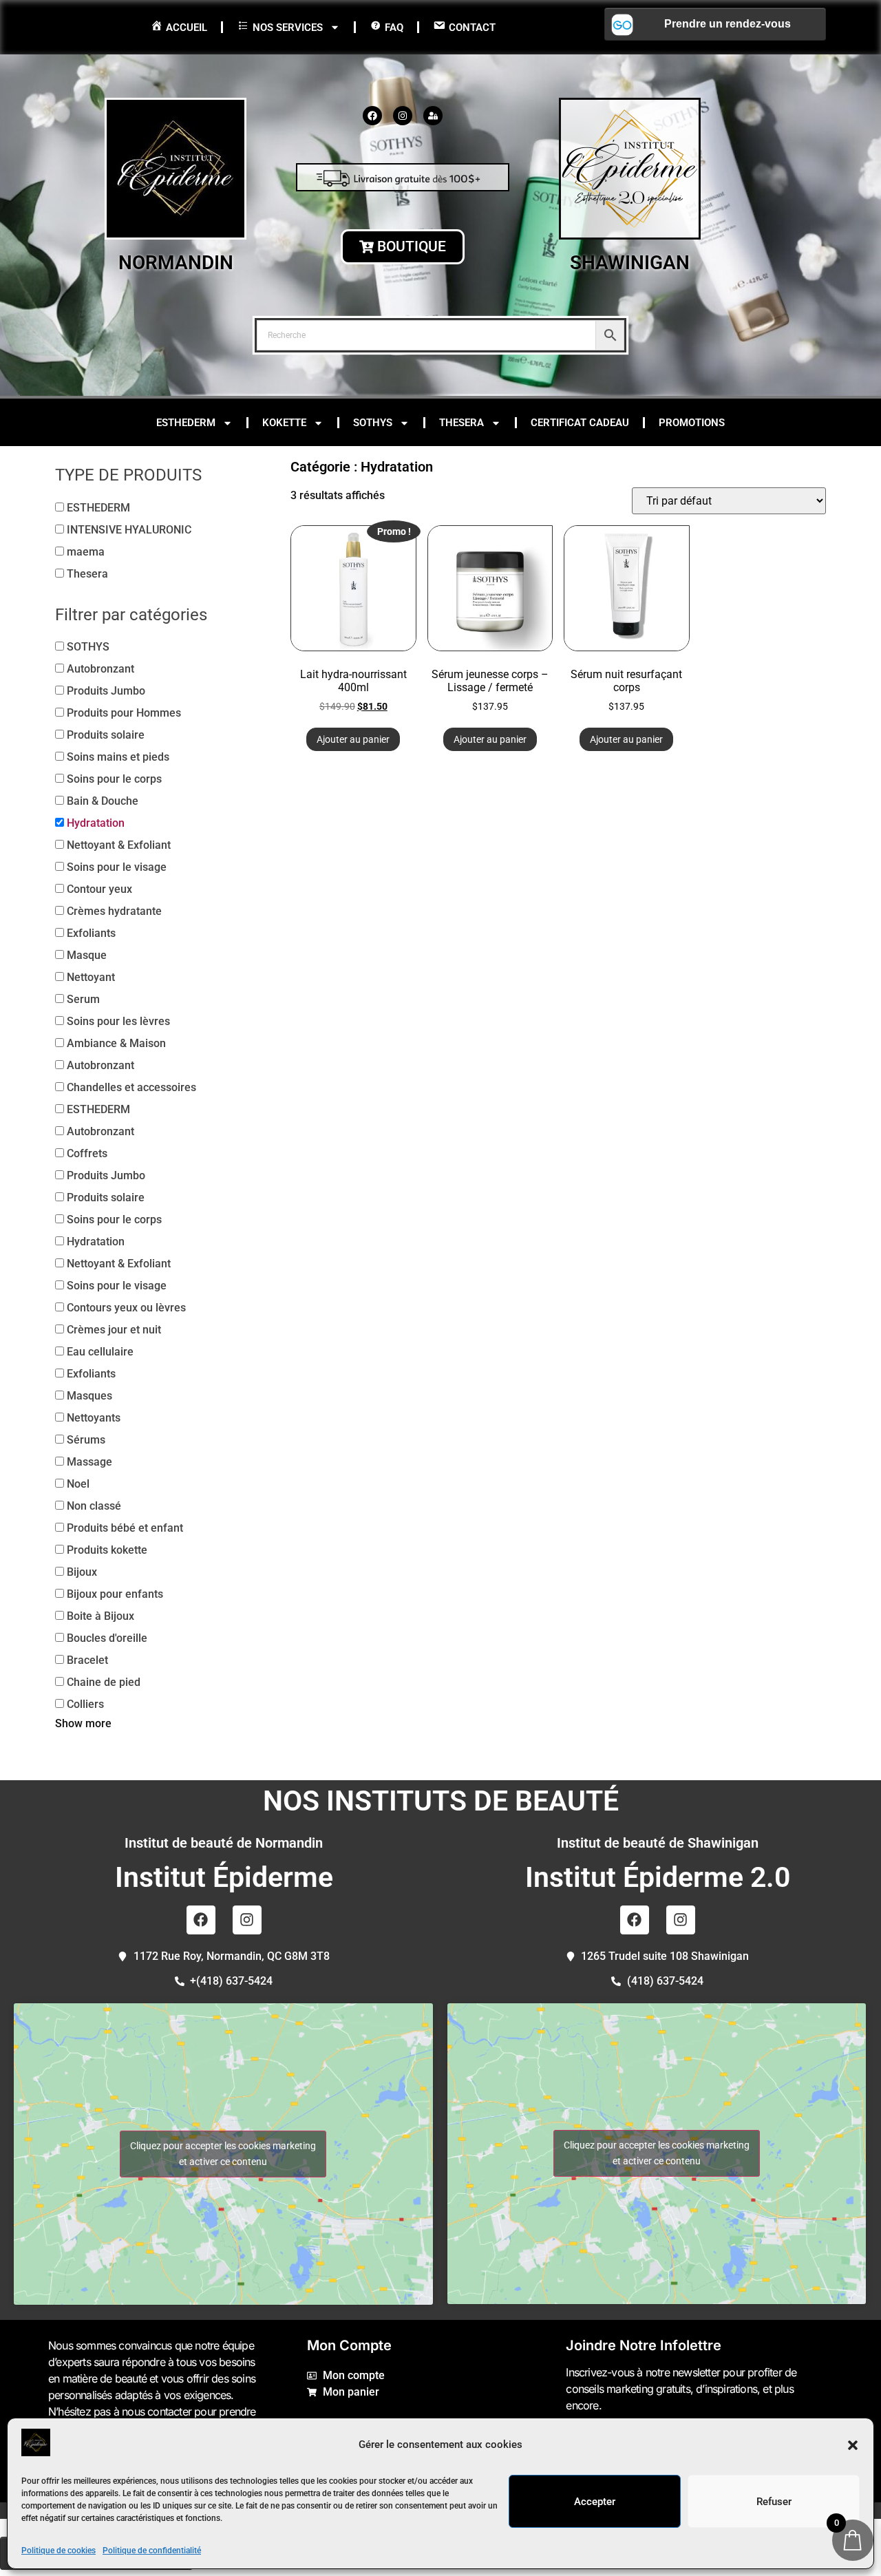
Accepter (595, 2502)
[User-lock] (433, 116)
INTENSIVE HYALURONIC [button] (129, 530)
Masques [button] (89, 1396)
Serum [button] (83, 999)
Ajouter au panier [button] (353, 739)
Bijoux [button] (82, 1572)
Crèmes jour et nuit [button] (114, 1330)
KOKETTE (284, 423)
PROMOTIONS (692, 423)
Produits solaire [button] (106, 735)
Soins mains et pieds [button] (118, 757)
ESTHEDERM (186, 423)
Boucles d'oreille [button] (107, 1638)
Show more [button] (83, 1723)
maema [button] (86, 552)
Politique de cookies (59, 2551)
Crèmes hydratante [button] (114, 911)
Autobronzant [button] (100, 669)
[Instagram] (403, 116)
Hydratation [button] (96, 823)
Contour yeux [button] (99, 889)
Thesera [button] (87, 574)
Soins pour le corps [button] (114, 779)
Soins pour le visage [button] (117, 867)
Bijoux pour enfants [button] (115, 1594)
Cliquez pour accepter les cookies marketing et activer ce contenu (223, 2154)
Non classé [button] (94, 1506)
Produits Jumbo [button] (106, 691)
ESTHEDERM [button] (98, 508)
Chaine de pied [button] (104, 1682)
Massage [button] (89, 1462)
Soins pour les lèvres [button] (118, 1021)
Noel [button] (78, 1484)
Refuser (774, 2502)
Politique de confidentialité (152, 2551)
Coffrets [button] (87, 1153)
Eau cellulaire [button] (100, 1352)
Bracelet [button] (87, 1660)
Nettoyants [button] (94, 1418)
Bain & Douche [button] (103, 801)
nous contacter (157, 2411)
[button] (853, 2445)
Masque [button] (87, 955)
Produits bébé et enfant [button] (125, 1528)
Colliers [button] (85, 1704)
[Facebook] (372, 116)
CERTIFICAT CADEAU (580, 423)
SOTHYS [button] (88, 647)
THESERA (461, 423)
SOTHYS (373, 423)
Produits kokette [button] (107, 1550)
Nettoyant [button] (91, 977)
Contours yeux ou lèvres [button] (126, 1308)
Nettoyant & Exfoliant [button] (119, 845)
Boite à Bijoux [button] (100, 1616)
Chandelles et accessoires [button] (131, 1087)
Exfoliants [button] (91, 933)
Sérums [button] (86, 1440)
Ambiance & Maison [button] (116, 1043)
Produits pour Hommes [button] (124, 713)
